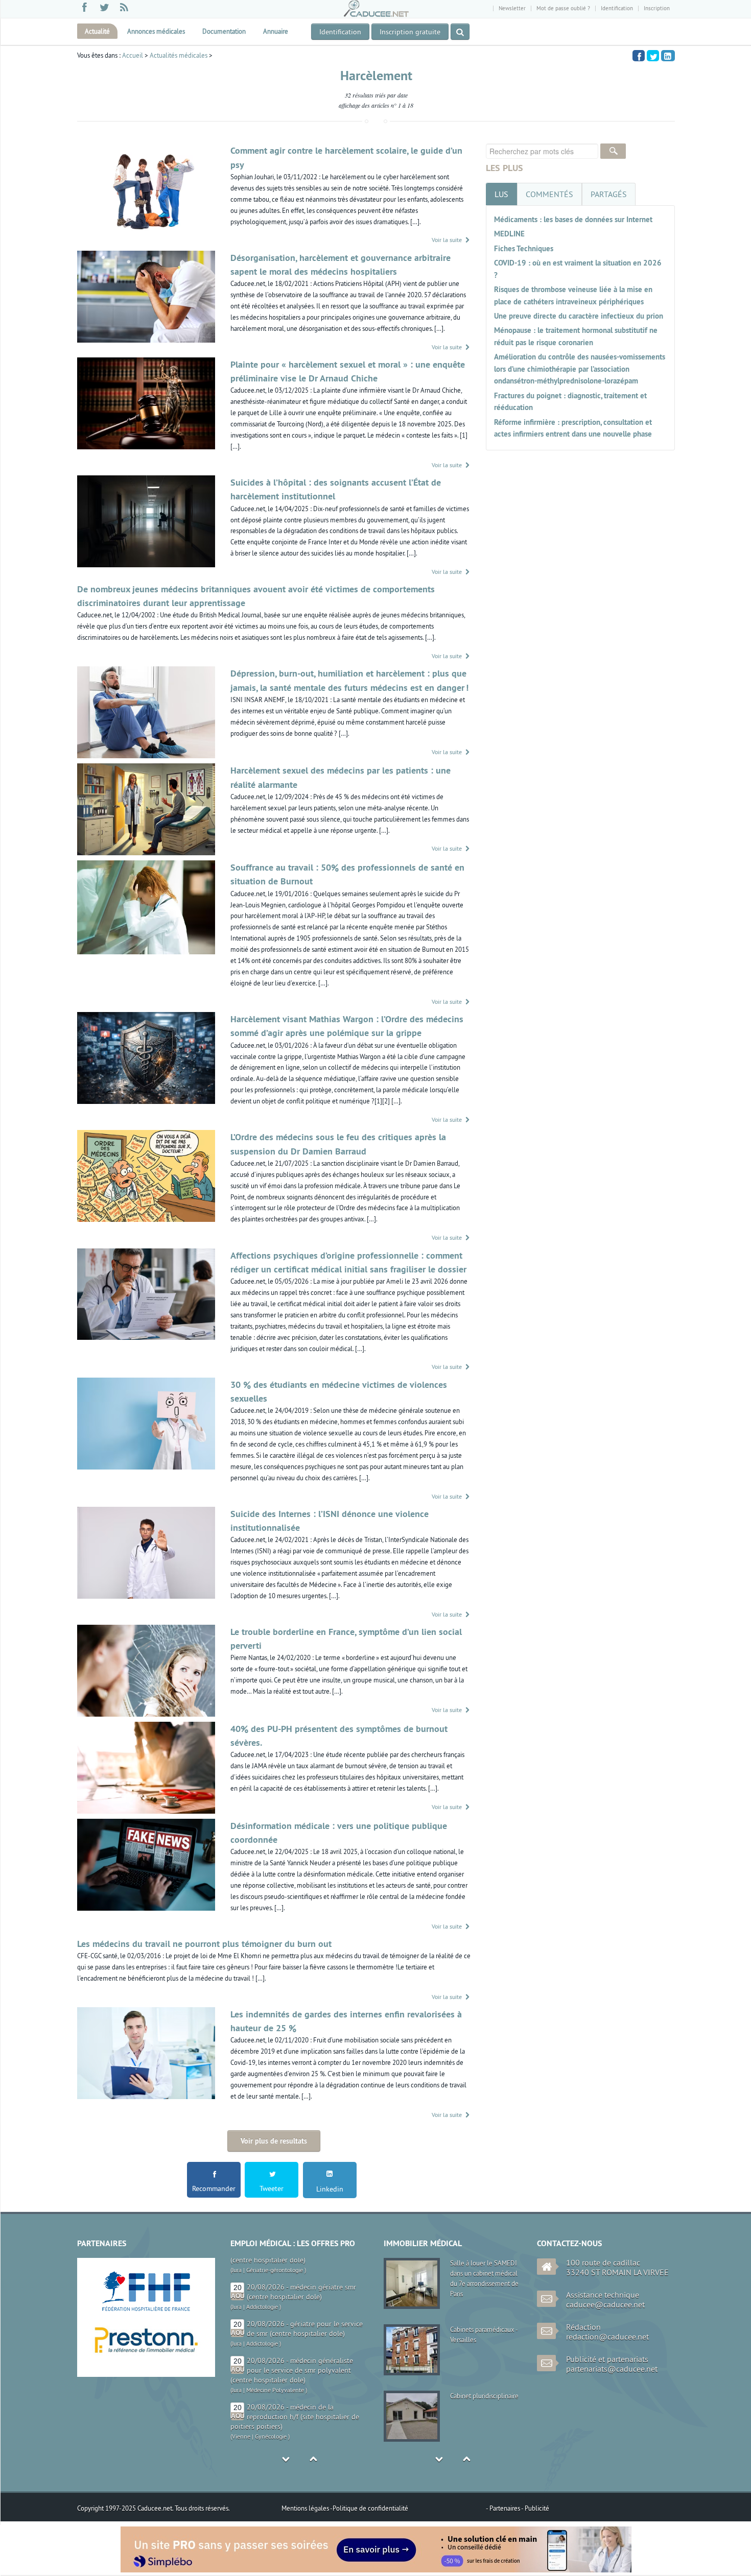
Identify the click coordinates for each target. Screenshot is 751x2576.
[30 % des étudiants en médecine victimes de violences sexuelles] (146, 1423)
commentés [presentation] (549, 194)
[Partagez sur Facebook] (639, 55)
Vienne (241, 2412)
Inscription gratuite (410, 32)
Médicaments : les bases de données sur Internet (573, 219)
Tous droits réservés (202, 2508)
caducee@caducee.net (605, 2304)
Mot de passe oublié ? (563, 8)
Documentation (224, 31)
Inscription (657, 8)
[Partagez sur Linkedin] (668, 55)
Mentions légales (306, 2508)
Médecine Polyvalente (275, 2365)
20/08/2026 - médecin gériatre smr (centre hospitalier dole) (301, 2267)
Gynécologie (271, 2412)
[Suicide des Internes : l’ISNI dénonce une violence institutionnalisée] (146, 1552)
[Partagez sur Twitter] (653, 55)
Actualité (97, 31)
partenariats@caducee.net (612, 2369)
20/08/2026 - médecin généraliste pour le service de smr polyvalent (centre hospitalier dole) (292, 2346)
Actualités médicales (179, 55)
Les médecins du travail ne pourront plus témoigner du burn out (204, 1944)
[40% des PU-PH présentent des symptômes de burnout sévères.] (146, 1767)
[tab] (501, 194)
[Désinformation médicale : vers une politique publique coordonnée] (146, 1864)
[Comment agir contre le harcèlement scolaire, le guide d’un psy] (146, 188)
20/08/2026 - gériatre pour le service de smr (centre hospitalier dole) (305, 2304)
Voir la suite (448, 240)
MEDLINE (509, 234)
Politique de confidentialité (370, 2508)
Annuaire (276, 31)
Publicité (537, 2508)
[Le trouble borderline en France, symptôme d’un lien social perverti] (146, 1670)
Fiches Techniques (524, 248)
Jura (237, 2282)
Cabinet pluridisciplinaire (484, 2396)
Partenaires (505, 2508)
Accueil (133, 55)
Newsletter (512, 8)
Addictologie (262, 2282)
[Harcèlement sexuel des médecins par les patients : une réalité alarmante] (146, 808)
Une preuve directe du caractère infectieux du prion (579, 316)
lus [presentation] (501, 194)
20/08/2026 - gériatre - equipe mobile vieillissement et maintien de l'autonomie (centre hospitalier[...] (298, 2439)
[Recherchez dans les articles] (460, 32)
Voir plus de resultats (274, 2141)
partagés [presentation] (609, 194)
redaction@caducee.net (607, 2337)
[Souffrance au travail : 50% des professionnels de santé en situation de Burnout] (146, 906)
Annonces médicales (156, 31)
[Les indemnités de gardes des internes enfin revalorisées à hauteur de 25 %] (146, 2052)
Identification (617, 8)
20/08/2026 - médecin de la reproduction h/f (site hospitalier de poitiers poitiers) (295, 2392)
